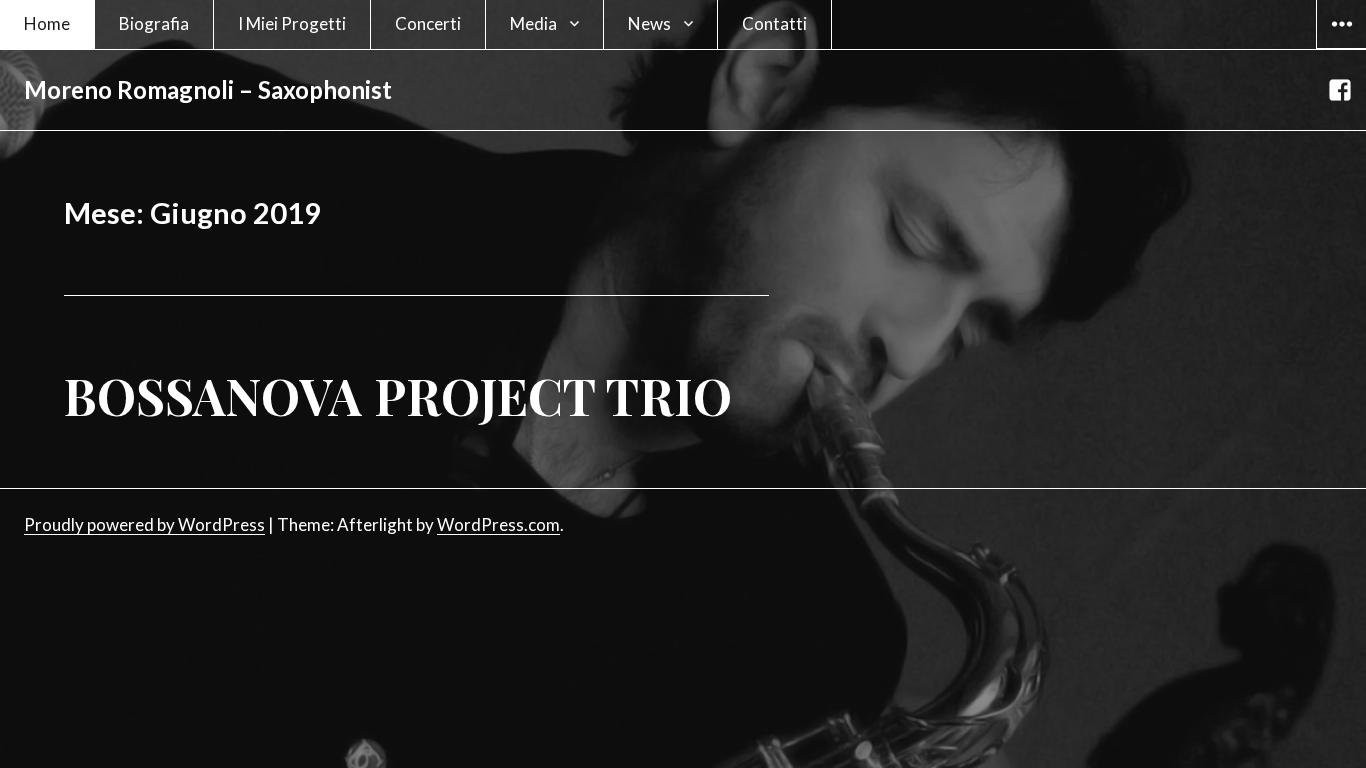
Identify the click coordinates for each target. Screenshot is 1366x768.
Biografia (154, 23)
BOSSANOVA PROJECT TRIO (398, 395)
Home (47, 23)
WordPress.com (498, 524)
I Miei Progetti (292, 23)
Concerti (428, 23)
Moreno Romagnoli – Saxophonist (208, 89)
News (649, 23)
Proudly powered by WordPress (144, 524)
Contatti (774, 23)
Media (533, 23)
